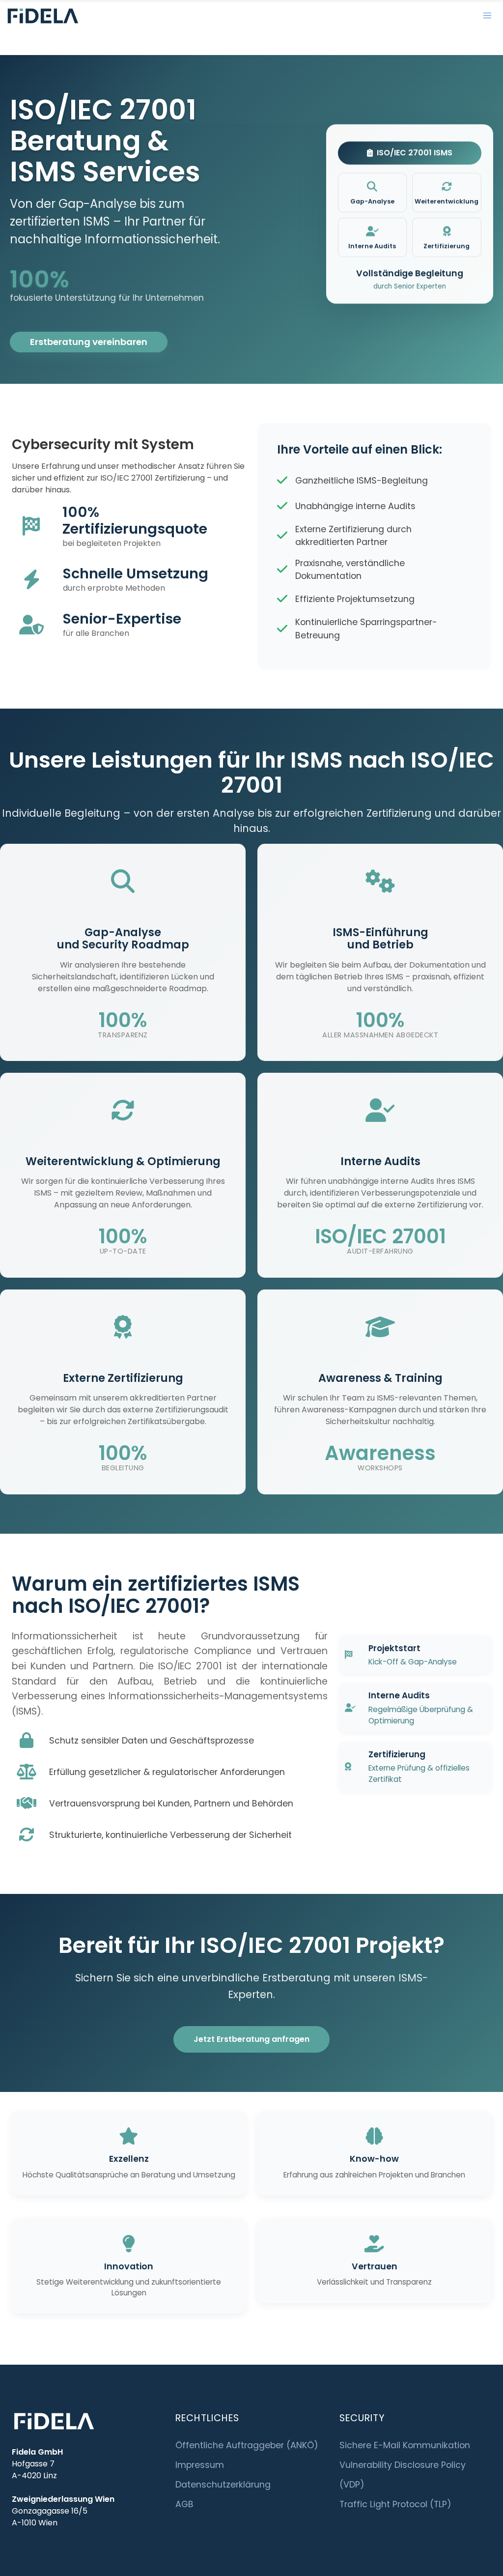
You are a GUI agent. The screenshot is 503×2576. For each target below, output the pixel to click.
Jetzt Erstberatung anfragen (251, 2039)
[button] (487, 16)
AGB (184, 2504)
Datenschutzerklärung (223, 2485)
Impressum (200, 2465)
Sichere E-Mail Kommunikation (405, 2445)
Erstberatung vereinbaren (89, 342)
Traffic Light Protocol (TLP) (395, 2504)
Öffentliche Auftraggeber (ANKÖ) (247, 2445)
